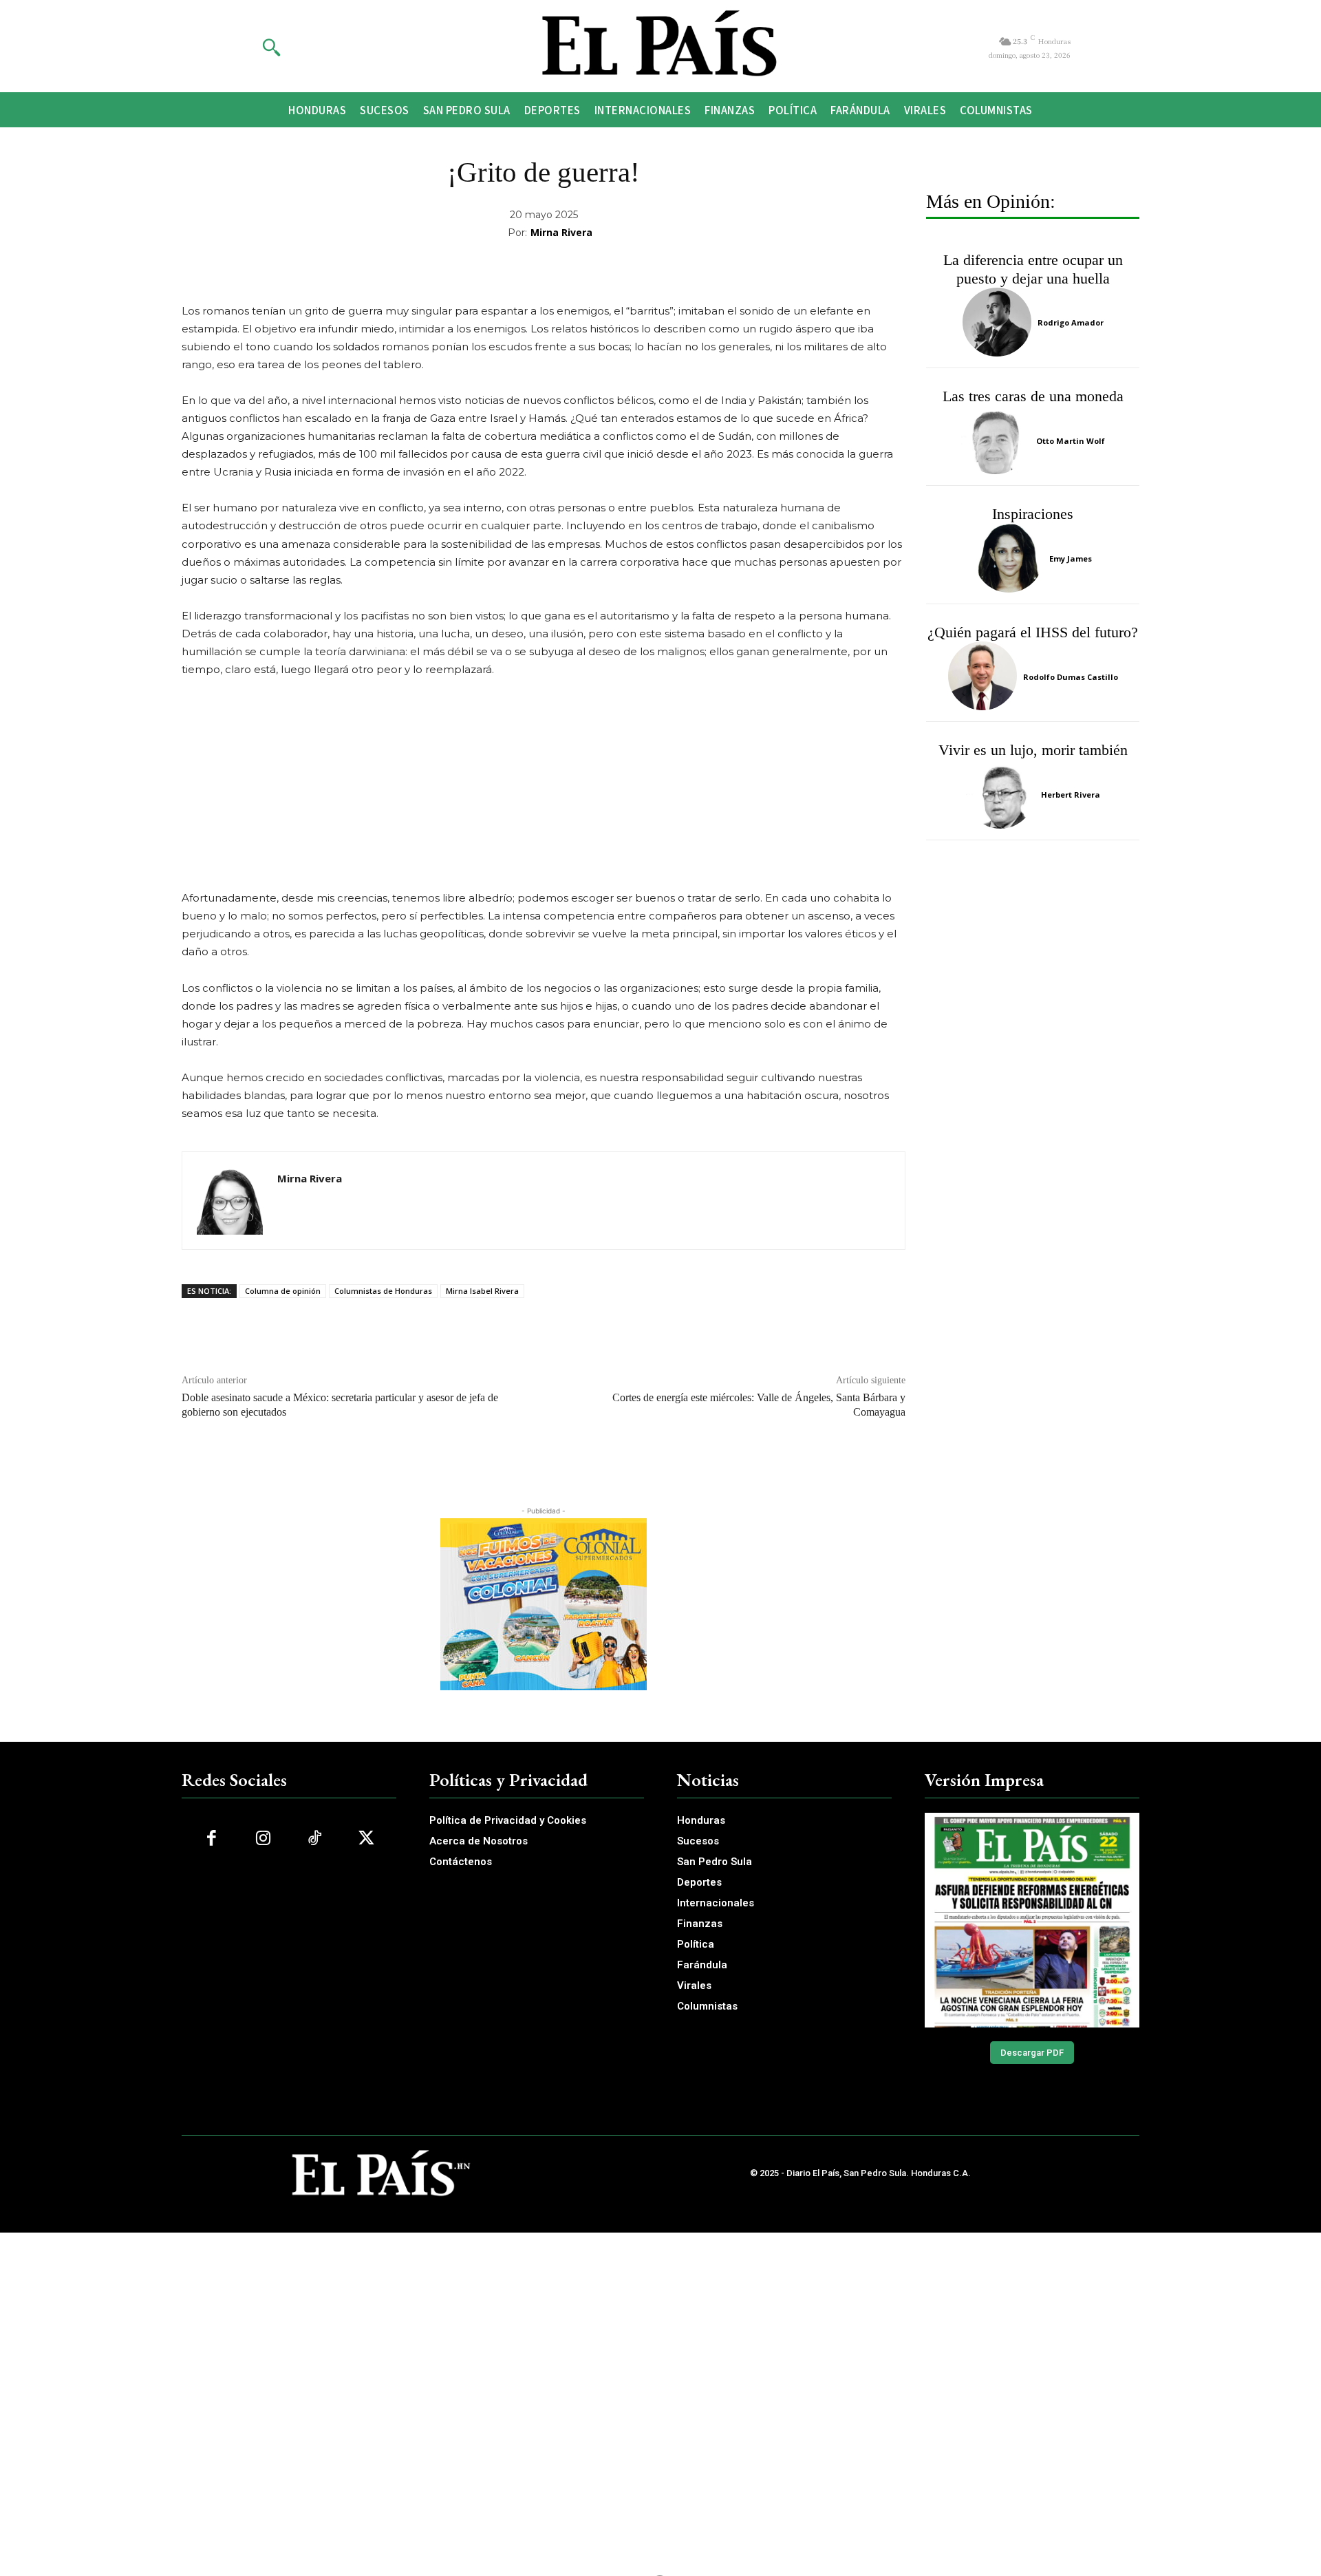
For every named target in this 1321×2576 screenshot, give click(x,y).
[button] (271, 47)
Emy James (1071, 558)
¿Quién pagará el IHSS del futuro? (1033, 632)
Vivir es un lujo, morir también (1033, 750)
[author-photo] (999, 322)
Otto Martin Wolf (1071, 441)
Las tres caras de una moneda (1033, 396)
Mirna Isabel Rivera (482, 1291)
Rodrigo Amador (1071, 322)
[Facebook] (212, 1839)
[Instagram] (263, 1839)
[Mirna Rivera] (230, 1201)
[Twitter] (366, 1839)
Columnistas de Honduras (383, 1291)
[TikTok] (315, 1839)
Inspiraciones (1033, 514)
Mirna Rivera (561, 232)
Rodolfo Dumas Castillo (1071, 677)
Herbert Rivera (1071, 795)
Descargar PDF (1032, 2053)
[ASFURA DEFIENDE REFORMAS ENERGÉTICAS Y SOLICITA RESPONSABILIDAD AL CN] (1032, 1920)
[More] (773, 268)
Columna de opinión (283, 1291)
